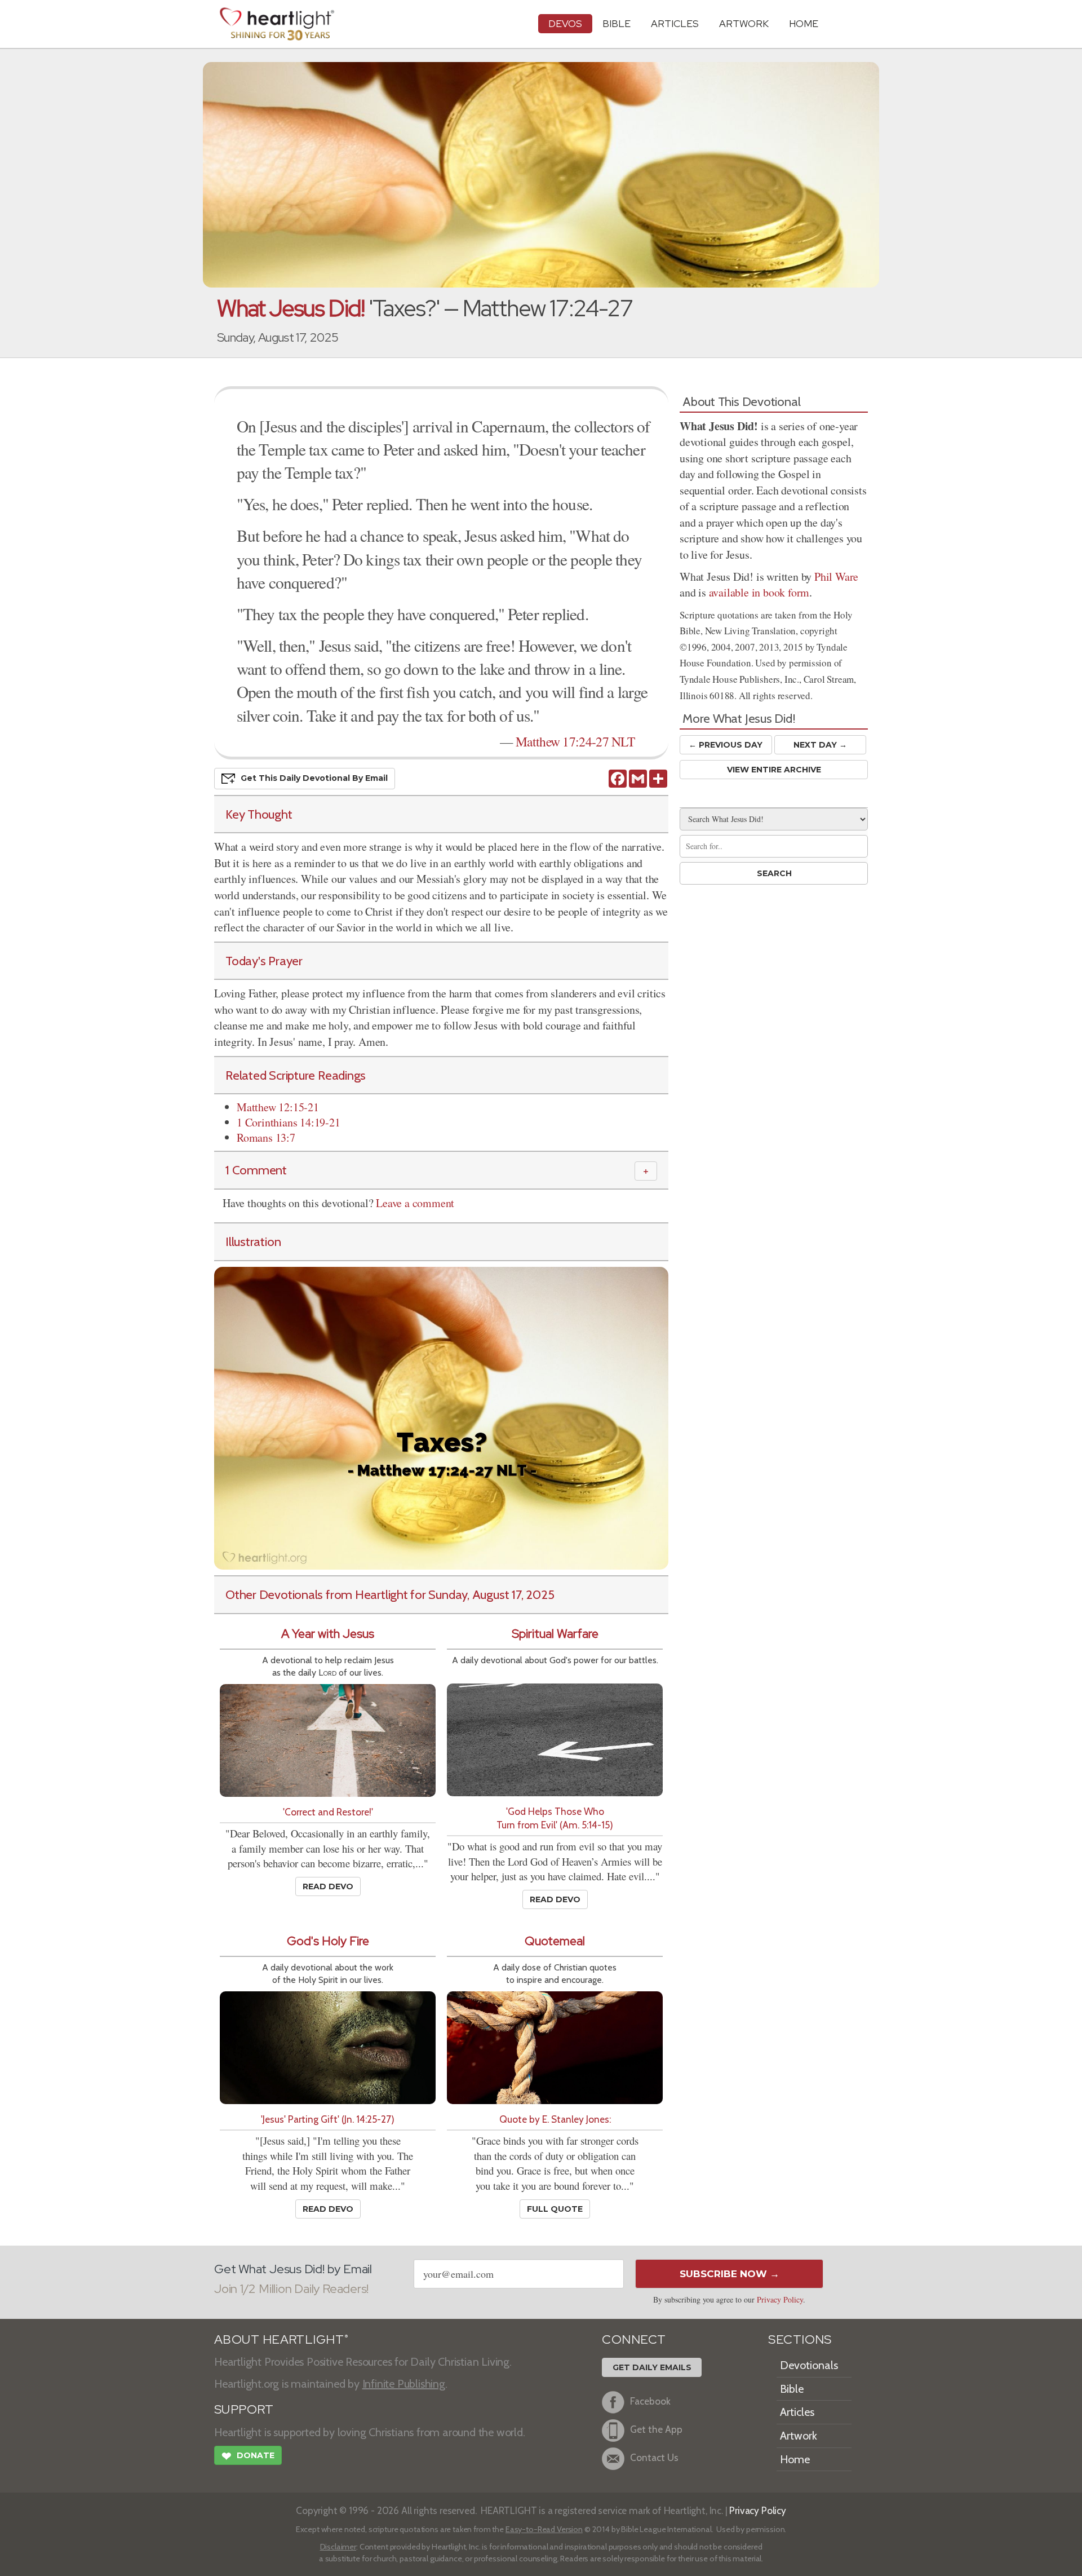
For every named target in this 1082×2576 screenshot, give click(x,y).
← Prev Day (726, 745)
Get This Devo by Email (314, 777)
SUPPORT (244, 2409)
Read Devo (328, 1886)
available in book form (759, 592)
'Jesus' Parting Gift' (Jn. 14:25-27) (328, 2119)
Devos (565, 23)
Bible (617, 23)
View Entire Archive (774, 770)
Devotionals (809, 2365)
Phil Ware (836, 576)
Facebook (650, 2402)
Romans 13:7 (266, 1137)
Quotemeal (555, 1941)
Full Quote (555, 2209)
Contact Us (654, 2458)
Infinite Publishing (404, 2384)
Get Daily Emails (652, 2367)
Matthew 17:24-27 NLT (575, 741)
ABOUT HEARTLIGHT (281, 2339)
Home (795, 2459)
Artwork (744, 23)
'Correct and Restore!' (328, 1812)
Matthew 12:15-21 (278, 1107)
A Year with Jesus (328, 1634)
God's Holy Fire (328, 1941)
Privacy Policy (780, 2299)
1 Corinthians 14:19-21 (289, 1122)
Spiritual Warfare (555, 1634)
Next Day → (820, 745)
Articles (675, 23)
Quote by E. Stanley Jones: (555, 2119)
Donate (248, 2456)
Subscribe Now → (730, 2274)
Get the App (656, 2430)
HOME (804, 23)
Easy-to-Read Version (544, 2529)
